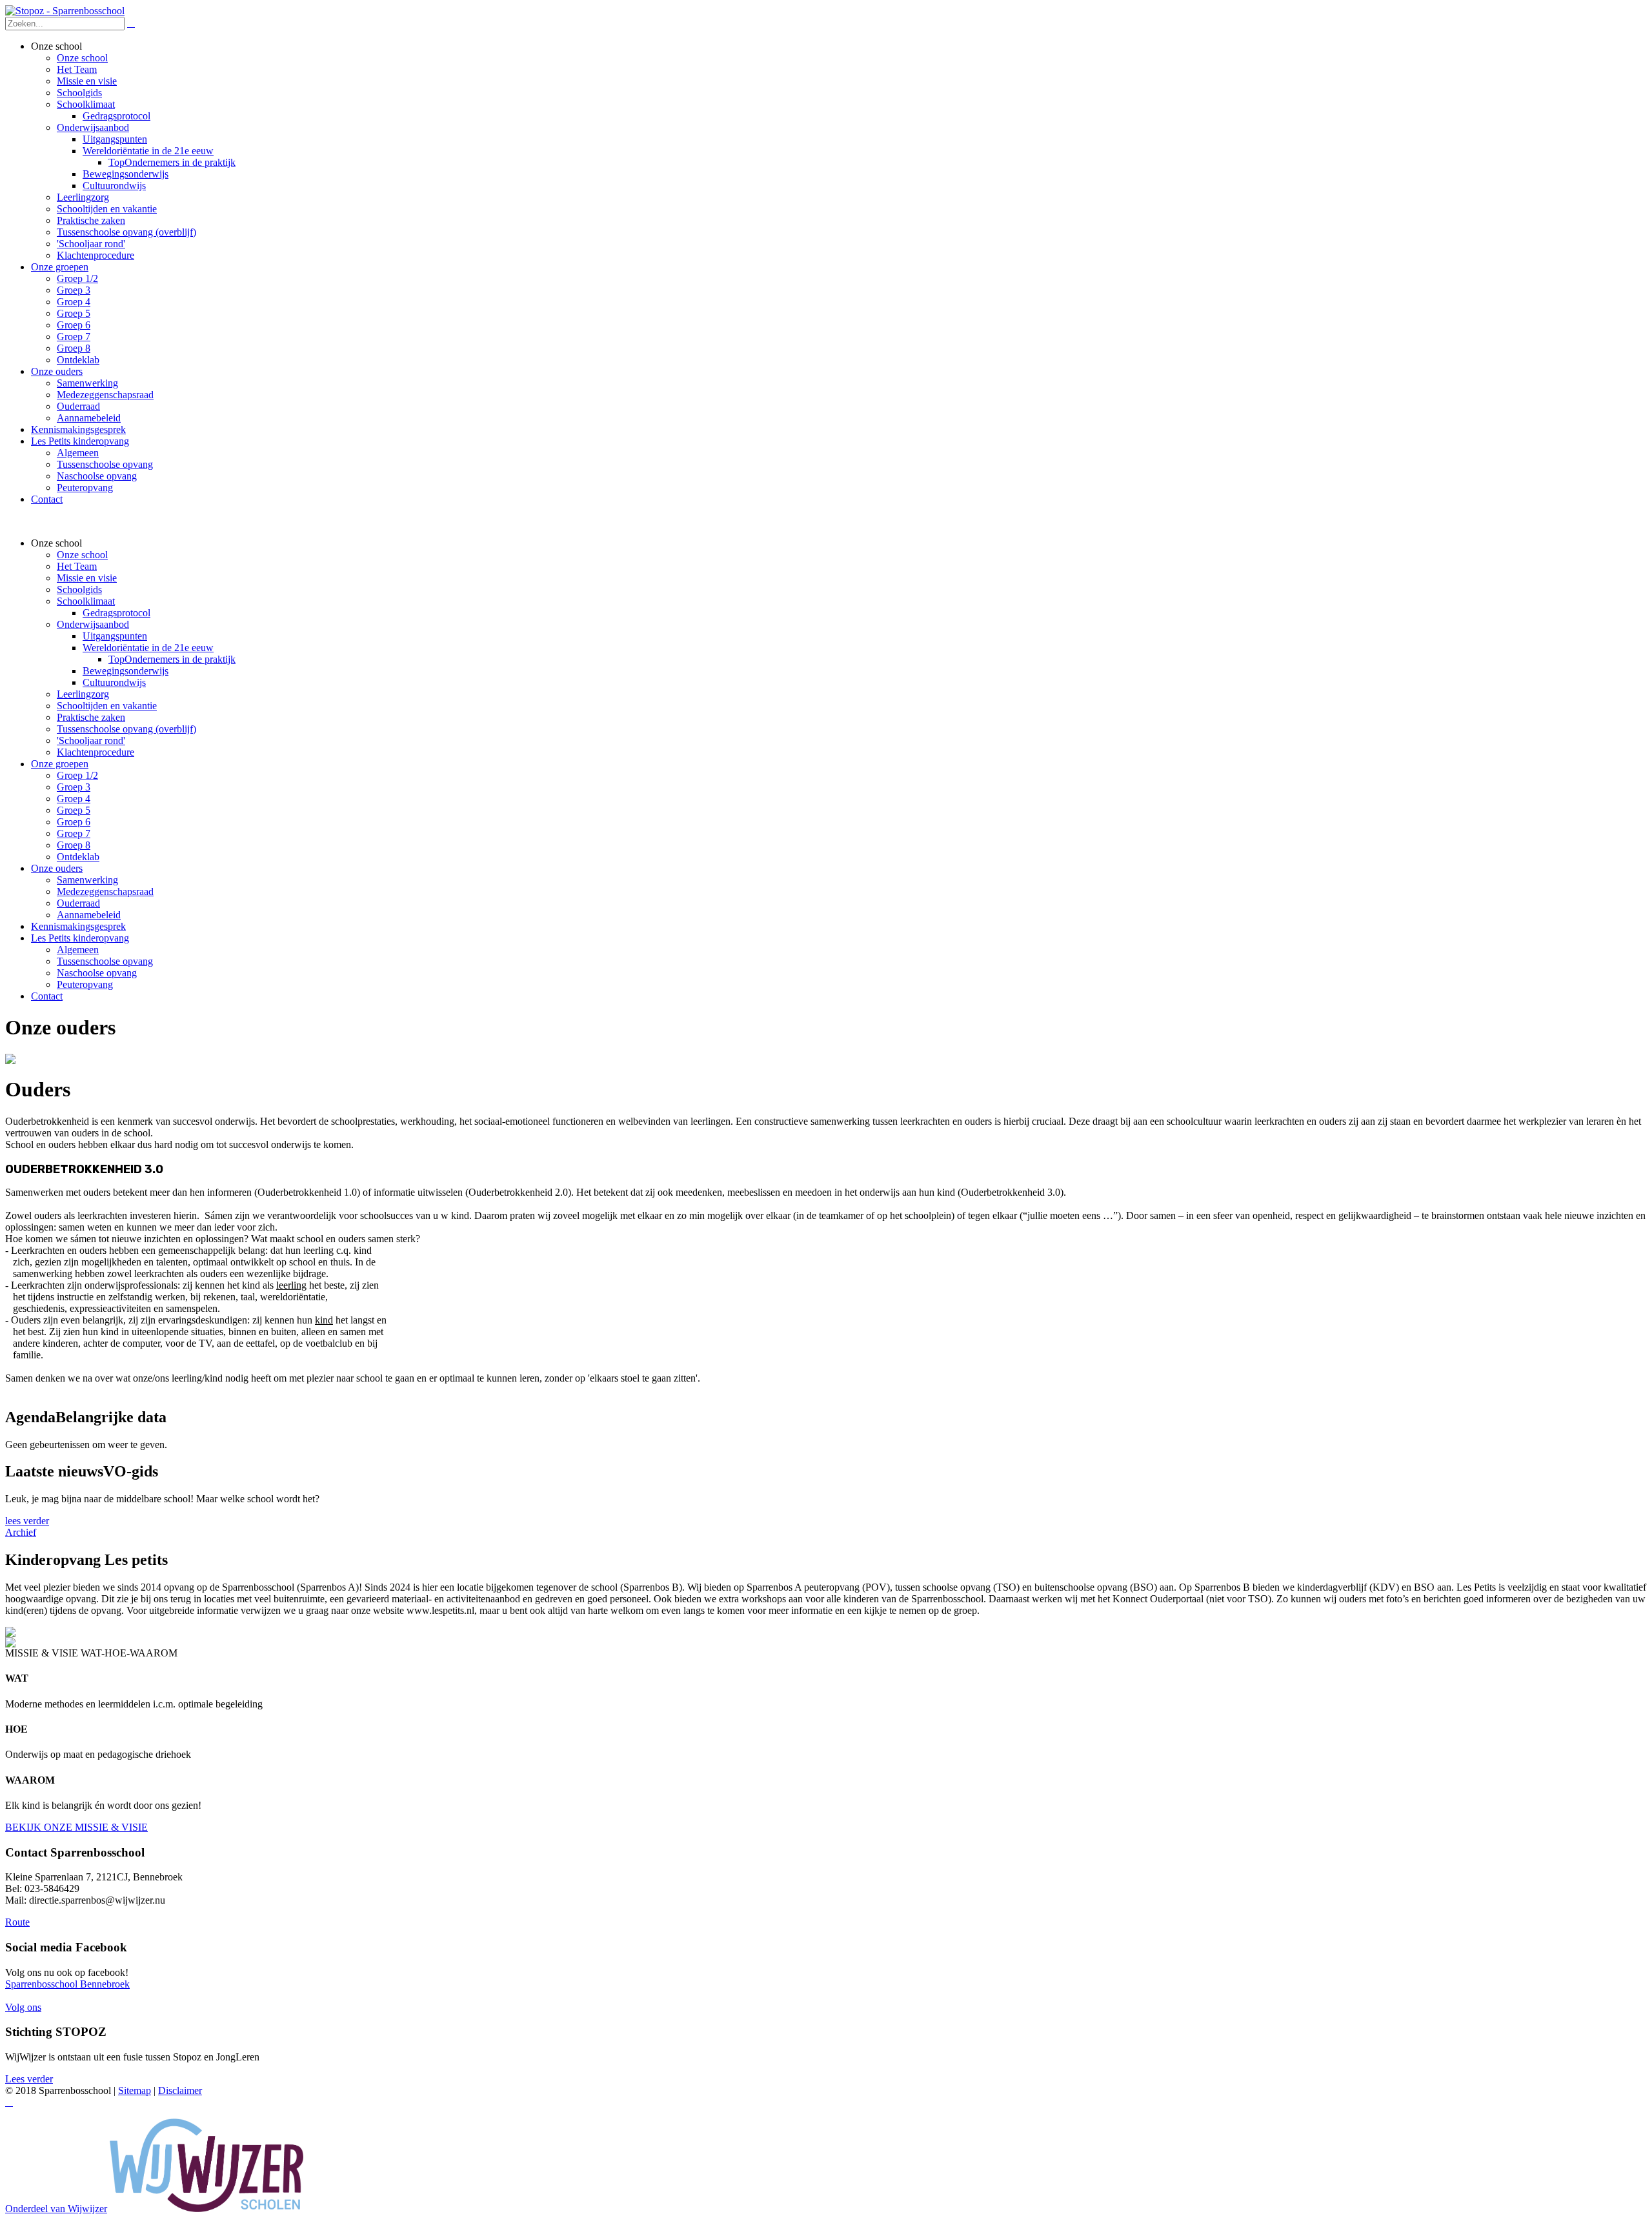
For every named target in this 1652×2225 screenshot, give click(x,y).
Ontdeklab (78, 857)
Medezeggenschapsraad (105, 891)
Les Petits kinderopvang (80, 938)
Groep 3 (74, 787)
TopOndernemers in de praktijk (172, 659)
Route (17, 1922)
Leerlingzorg (83, 694)
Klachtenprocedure (96, 752)
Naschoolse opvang (97, 973)
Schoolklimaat (86, 601)
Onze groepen (60, 764)
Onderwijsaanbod (93, 624)
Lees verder (29, 2079)
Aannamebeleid (89, 915)
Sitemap (135, 2090)
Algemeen (78, 950)
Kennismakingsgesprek (78, 926)
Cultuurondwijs (114, 682)
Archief (21, 1532)
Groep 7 (74, 833)
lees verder (27, 1521)
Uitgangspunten (115, 636)
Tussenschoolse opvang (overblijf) (126, 729)
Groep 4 (74, 799)
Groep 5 (74, 810)
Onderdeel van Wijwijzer (56, 2209)
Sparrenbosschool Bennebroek (67, 1984)
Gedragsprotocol (116, 613)
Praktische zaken (91, 717)
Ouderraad (78, 903)
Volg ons (23, 2007)
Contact (47, 996)
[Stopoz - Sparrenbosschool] (65, 11)
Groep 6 (74, 822)
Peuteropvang (85, 984)
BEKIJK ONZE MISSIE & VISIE (76, 1827)
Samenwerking (87, 880)
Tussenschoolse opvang (105, 961)
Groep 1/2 (77, 775)
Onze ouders (57, 868)
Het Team (77, 566)
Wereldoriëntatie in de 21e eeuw (148, 648)
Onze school (82, 555)
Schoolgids (79, 589)
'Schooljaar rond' (91, 740)
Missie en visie (87, 578)
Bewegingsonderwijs (126, 671)
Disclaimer (180, 2090)
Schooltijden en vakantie (107, 706)
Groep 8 (74, 845)
